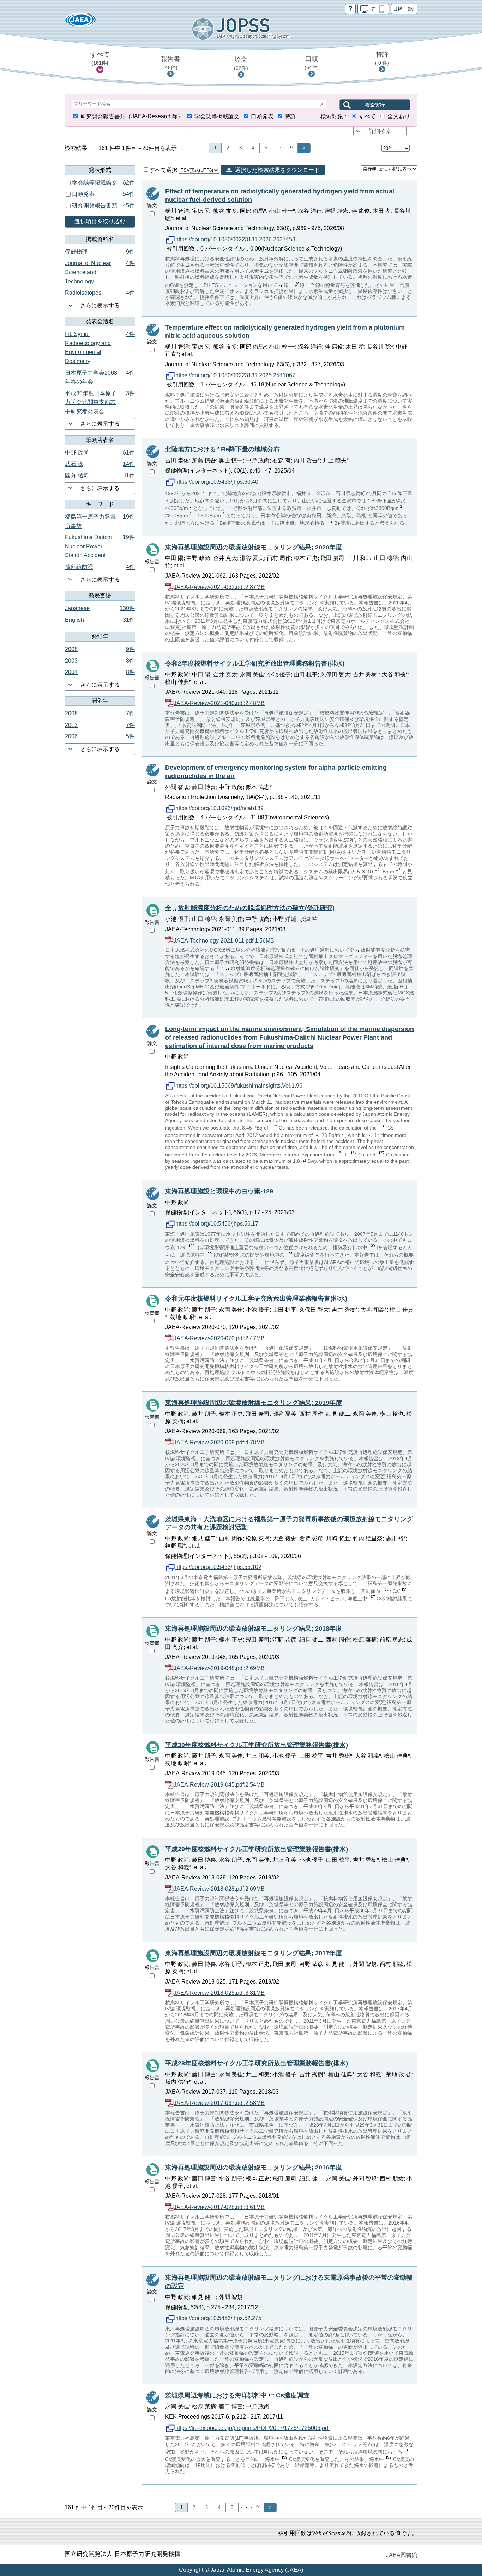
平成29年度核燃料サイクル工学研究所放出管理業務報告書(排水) (257, 1849)
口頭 (312, 63)
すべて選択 (164, 170)
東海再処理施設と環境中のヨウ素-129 (219, 1191)
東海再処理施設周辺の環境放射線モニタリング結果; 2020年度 (254, 547)
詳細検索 (380, 131)
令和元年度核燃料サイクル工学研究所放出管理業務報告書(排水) (256, 1299)
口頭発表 (262, 116)
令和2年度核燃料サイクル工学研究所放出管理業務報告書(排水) (255, 663)
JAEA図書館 (402, 2555)
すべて (100, 58)
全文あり (399, 116)
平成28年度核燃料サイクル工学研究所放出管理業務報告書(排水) (257, 2063)
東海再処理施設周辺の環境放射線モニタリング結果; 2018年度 (254, 1629)
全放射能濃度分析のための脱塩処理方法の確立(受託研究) (250, 908)
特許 (382, 58)
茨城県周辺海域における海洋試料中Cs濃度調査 (237, 2395)
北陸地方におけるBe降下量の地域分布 (222, 449)
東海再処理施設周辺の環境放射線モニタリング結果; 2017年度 (254, 1953)
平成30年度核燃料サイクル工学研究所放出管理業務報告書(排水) (257, 1745)
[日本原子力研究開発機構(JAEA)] (80, 22)
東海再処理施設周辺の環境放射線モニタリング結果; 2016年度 (254, 2167)
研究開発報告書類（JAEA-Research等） (132, 116)
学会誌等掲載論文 (217, 116)
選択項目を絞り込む (100, 221)
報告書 (170, 63)
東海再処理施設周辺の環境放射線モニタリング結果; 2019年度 (254, 1403)
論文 (241, 64)
